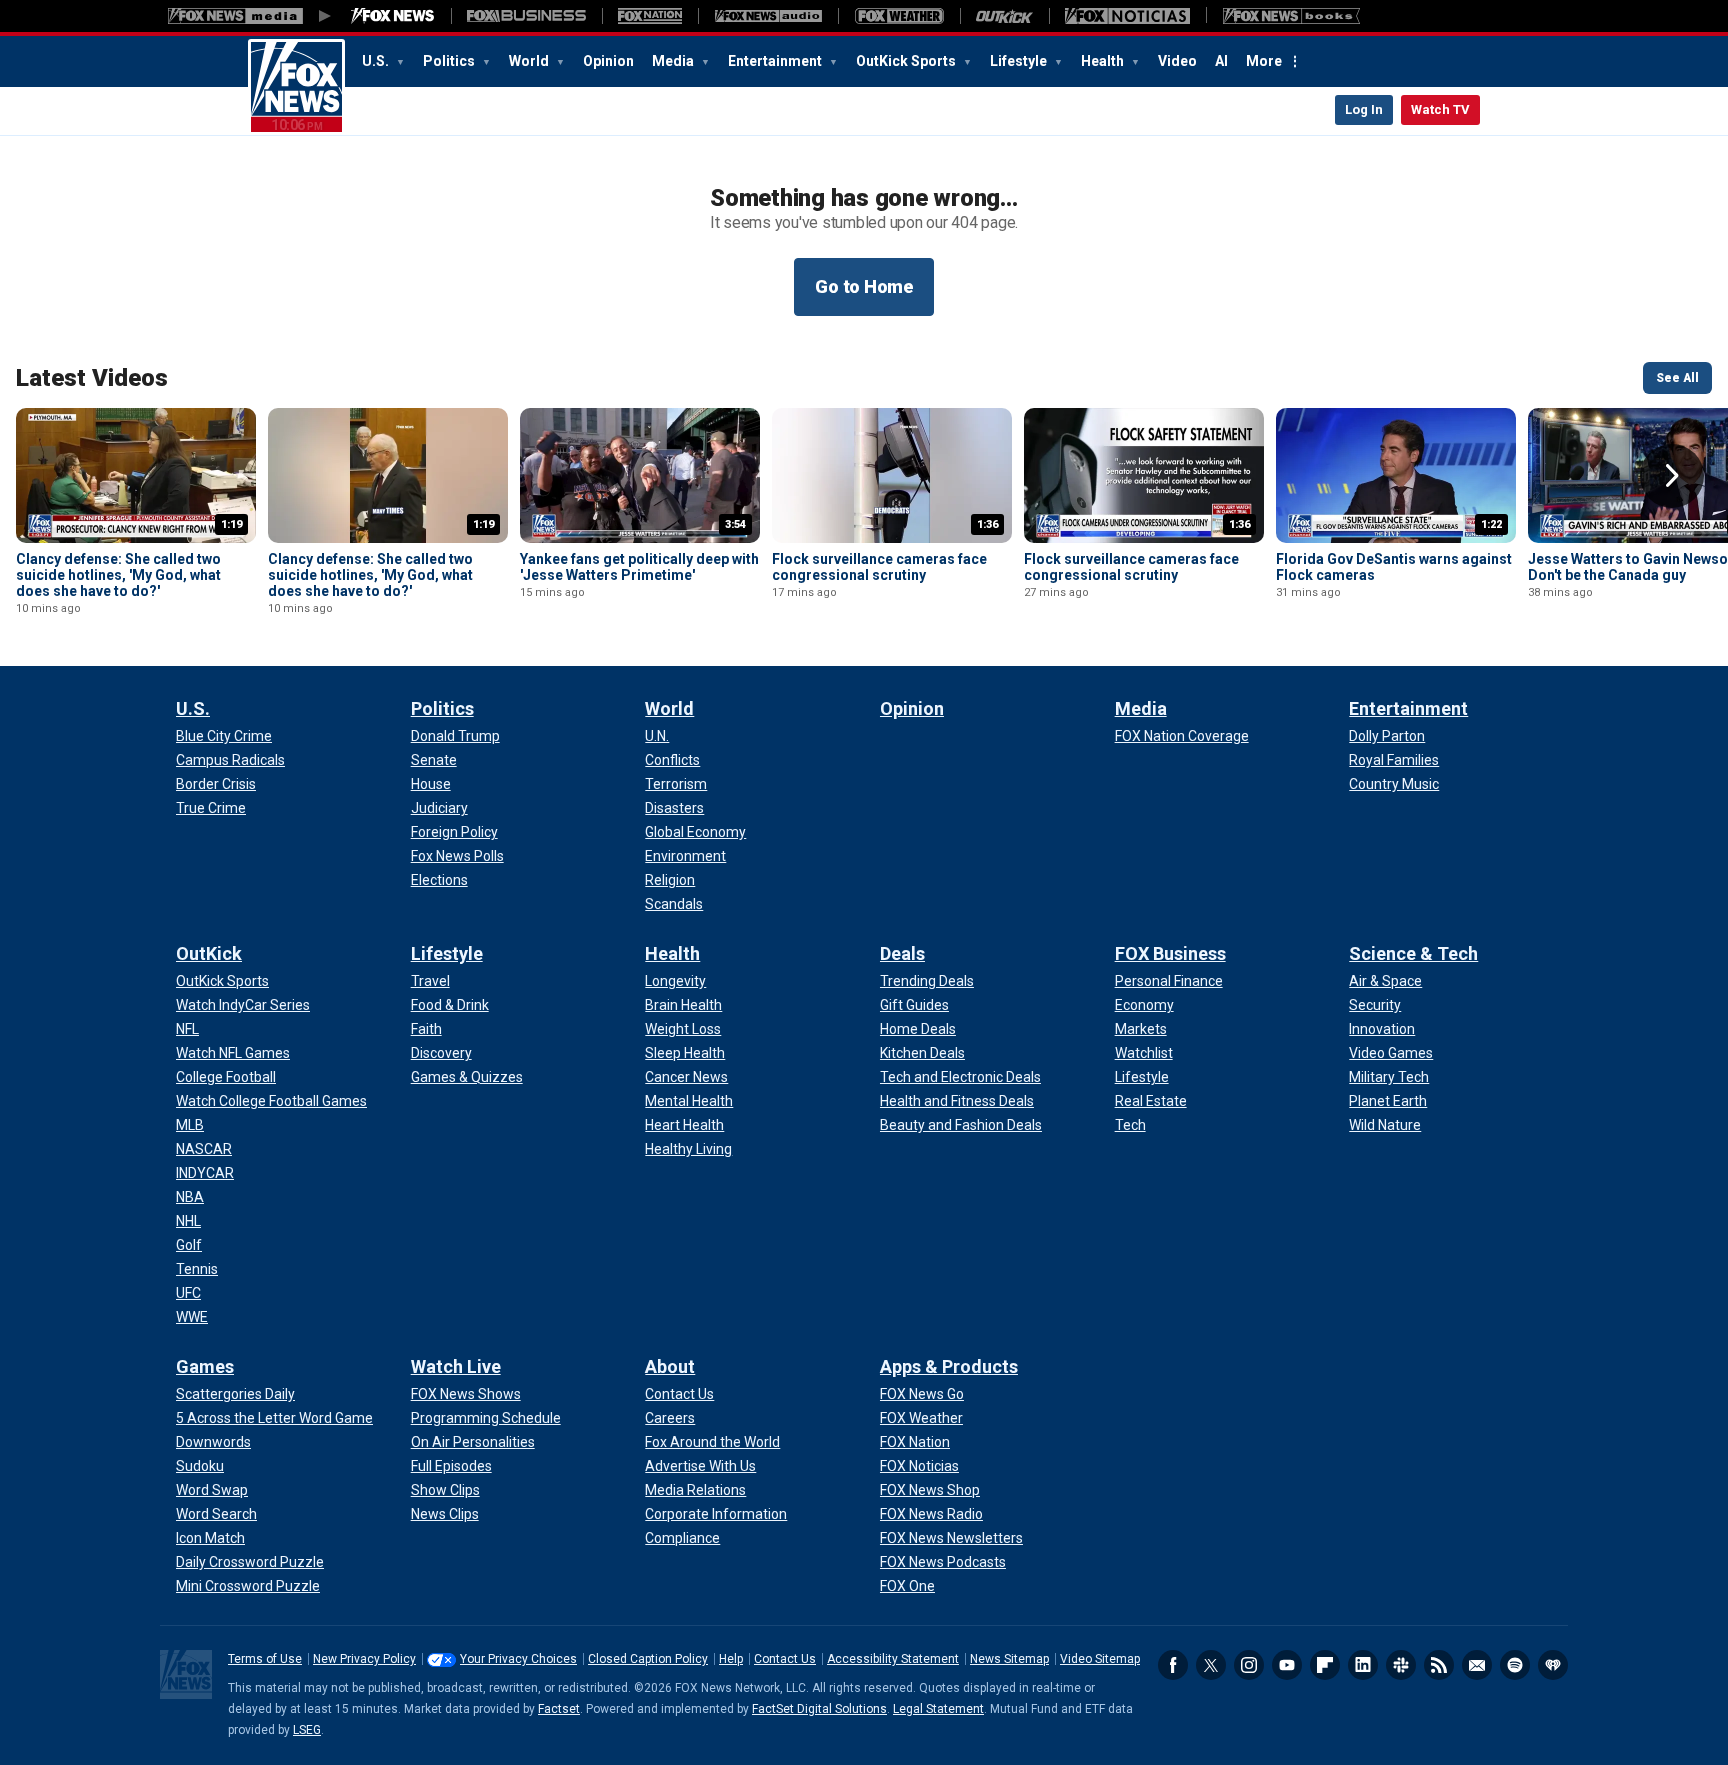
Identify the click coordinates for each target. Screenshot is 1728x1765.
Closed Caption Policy (648, 1659)
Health (1104, 61)
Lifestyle (1020, 61)
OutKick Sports (907, 61)
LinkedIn (1363, 1665)
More (1264, 61)
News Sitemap (1009, 1659)
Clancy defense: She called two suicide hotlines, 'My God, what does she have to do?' (118, 575)
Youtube (1287, 1665)
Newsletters (1477, 1665)
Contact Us (785, 1659)
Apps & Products (949, 1366)
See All (1677, 378)
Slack (1401, 1665)
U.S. (377, 61)
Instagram (1249, 1665)
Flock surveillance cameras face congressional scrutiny (879, 567)
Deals (902, 953)
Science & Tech (1413, 953)
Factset (559, 1709)
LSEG (307, 1730)
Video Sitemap (1100, 1659)
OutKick (209, 953)
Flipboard (1325, 1665)
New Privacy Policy (364, 1659)
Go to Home (864, 286)
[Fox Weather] (899, 16)
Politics (450, 61)
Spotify (1515, 1665)
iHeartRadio (1553, 1665)
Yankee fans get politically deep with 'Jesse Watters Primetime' (639, 567)
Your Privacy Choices (518, 1659)
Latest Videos (92, 378)
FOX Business (1170, 953)
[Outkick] (1004, 16)
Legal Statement (938, 1709)
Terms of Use (265, 1659)
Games (205, 1366)
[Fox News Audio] (768, 16)
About (670, 1366)
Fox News (296, 87)
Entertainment (776, 61)
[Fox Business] (526, 16)
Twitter (1211, 1665)
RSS (1439, 1665)
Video (1177, 61)
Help (731, 1659)
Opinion (608, 61)
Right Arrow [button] (1672, 476)
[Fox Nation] (650, 16)
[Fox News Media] (393, 16)
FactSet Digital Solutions (819, 1709)
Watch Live (456, 1366)
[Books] (1291, 16)
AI (1221, 61)
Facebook (1173, 1665)
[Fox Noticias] (1127, 16)
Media (674, 61)
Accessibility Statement (893, 1659)
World (530, 61)
